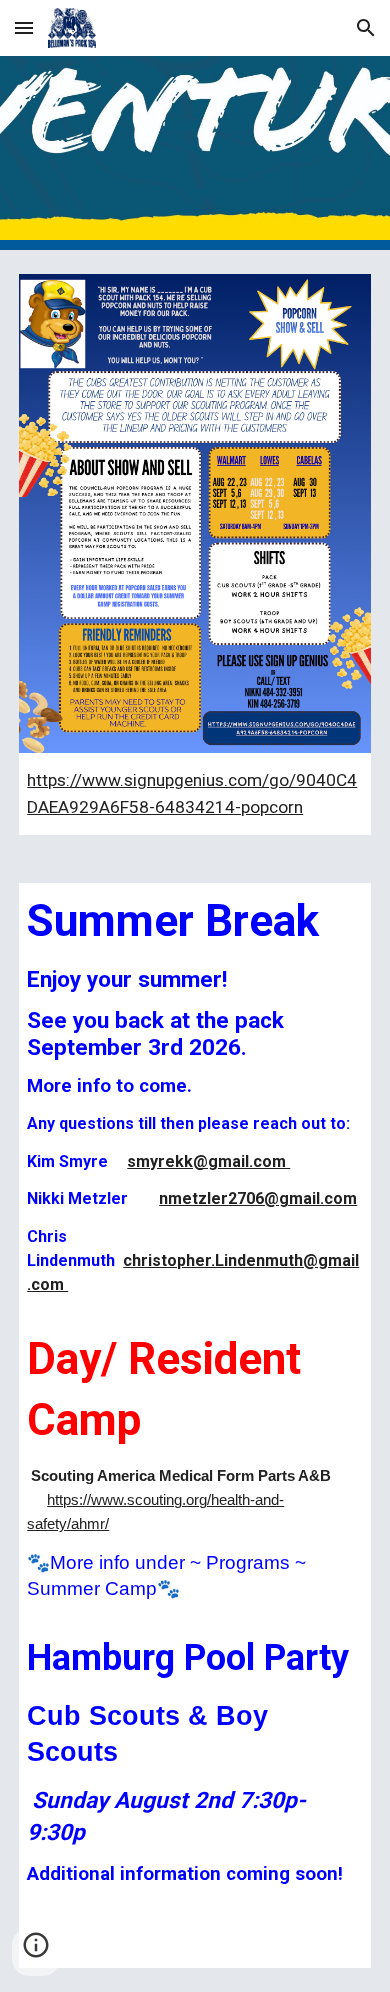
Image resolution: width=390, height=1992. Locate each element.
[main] (195, 794)
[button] (24, 27)
